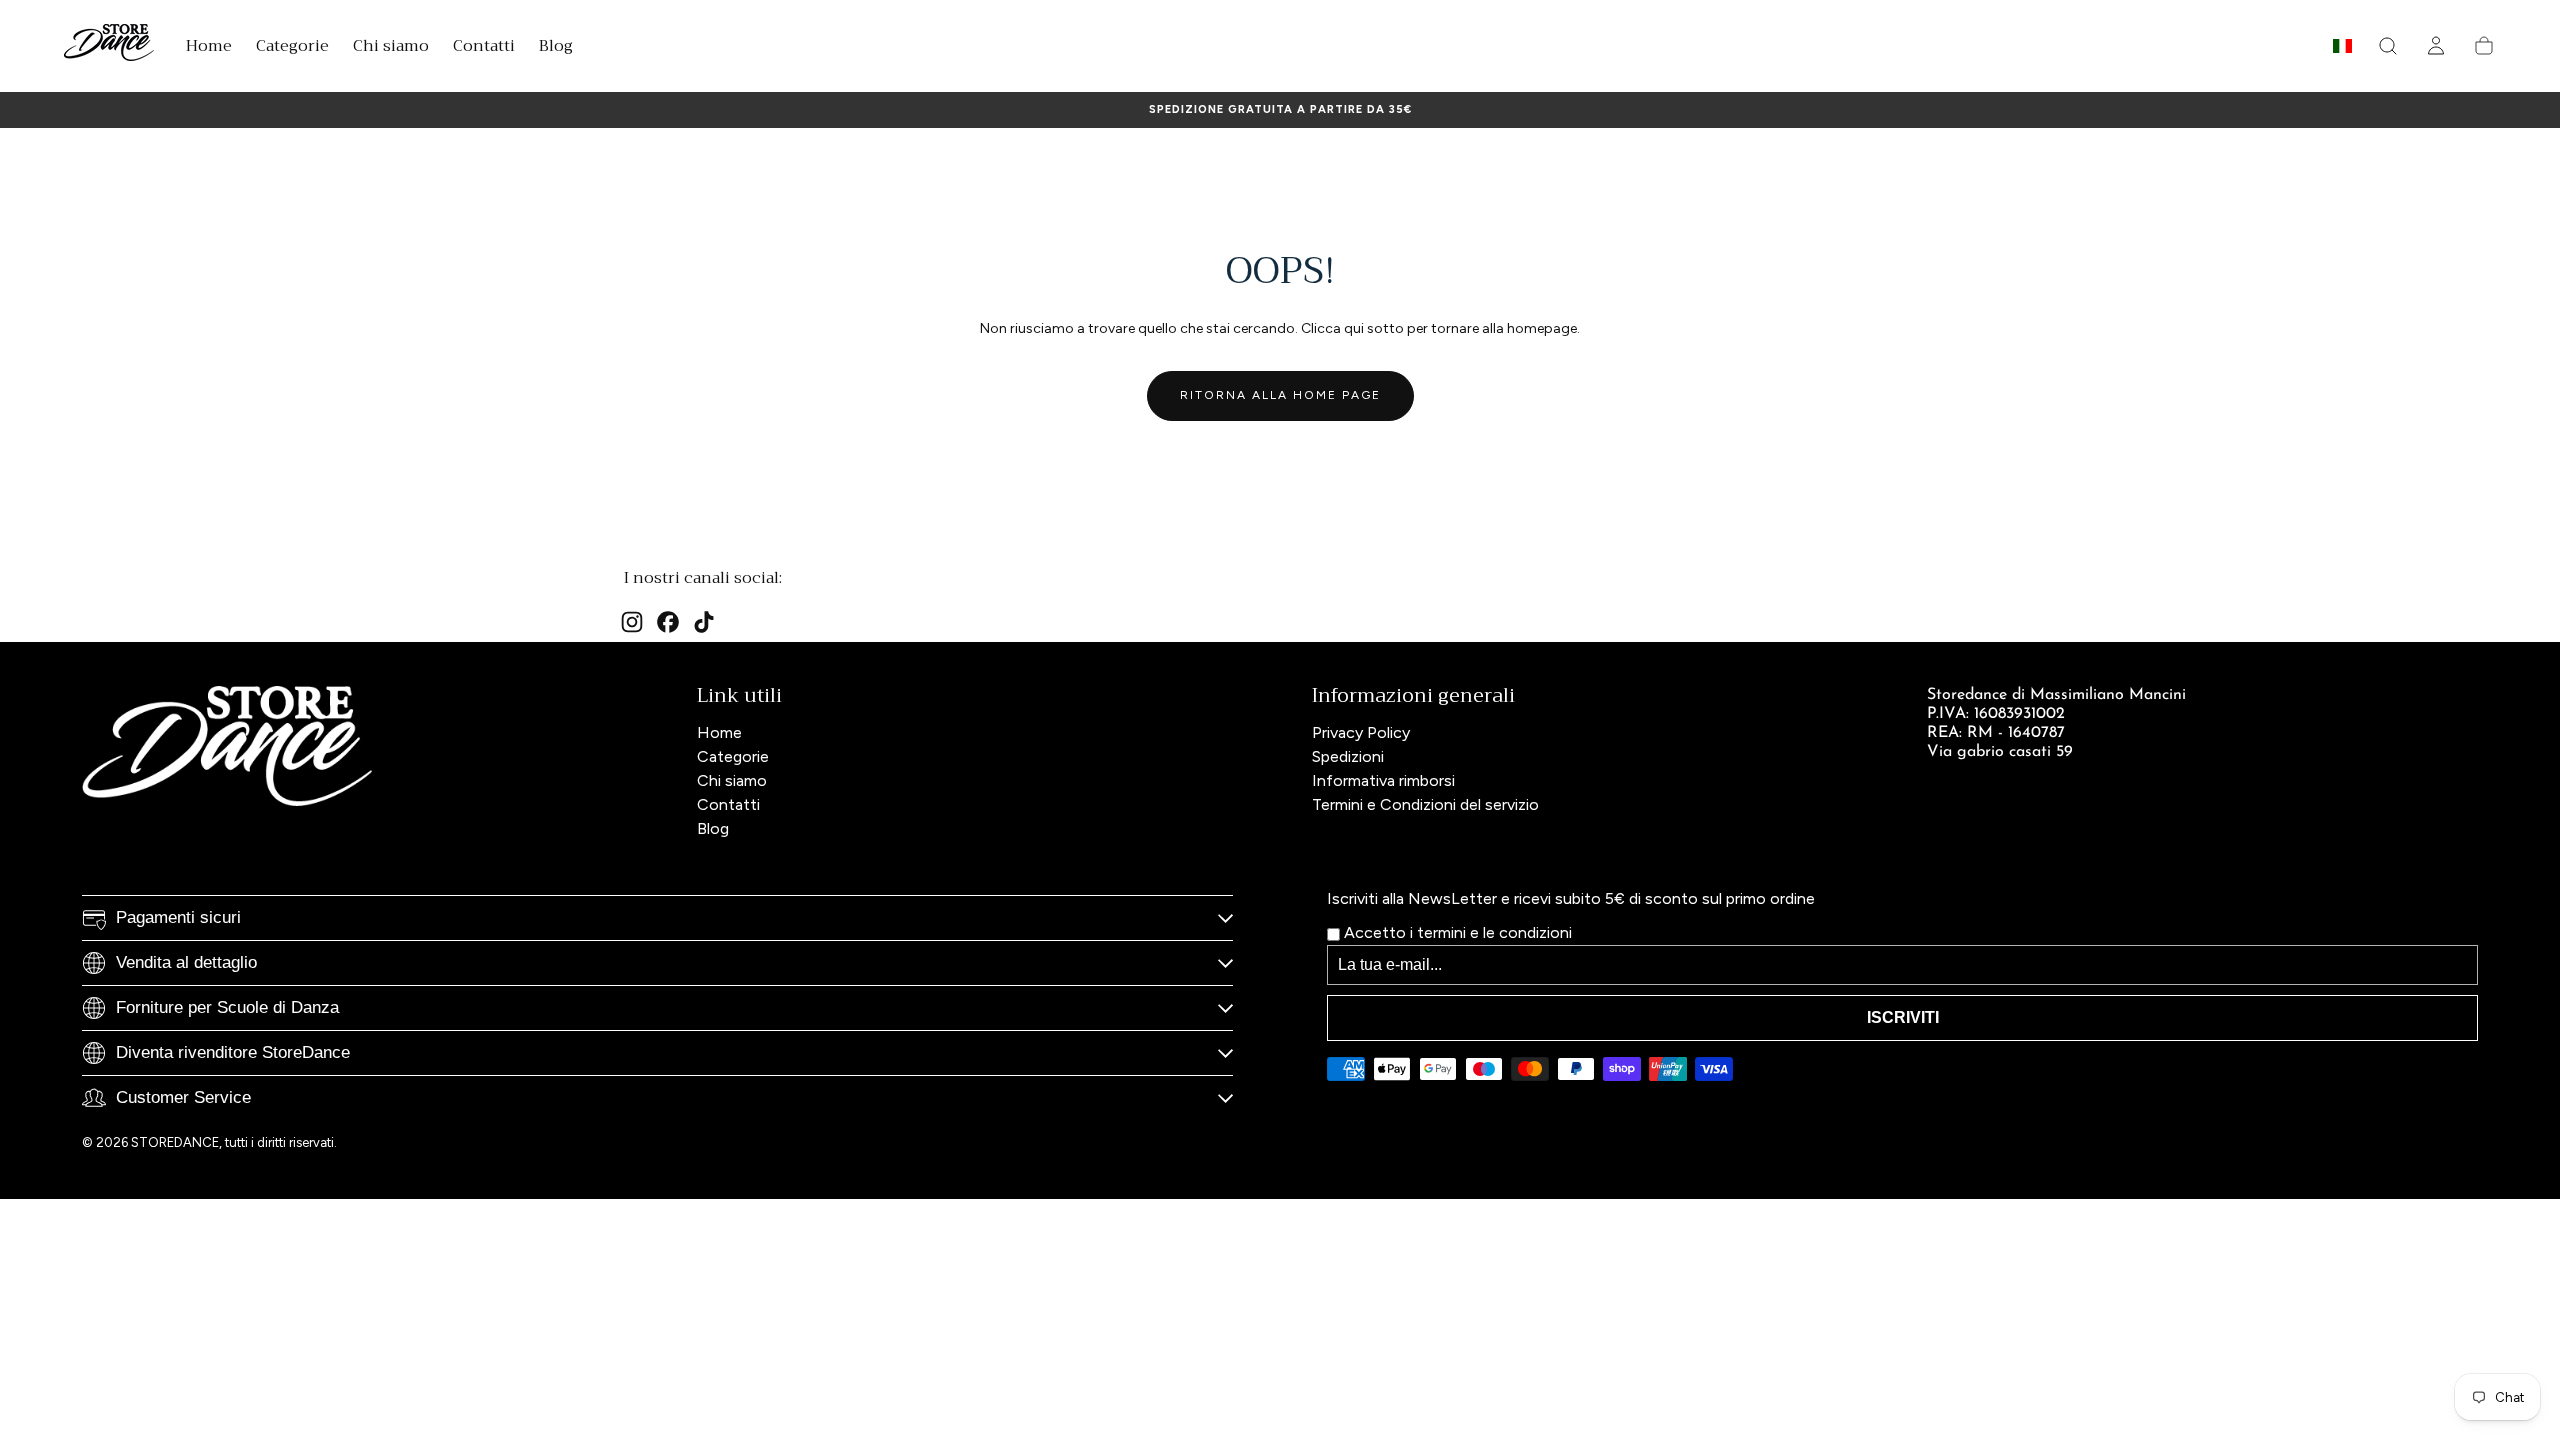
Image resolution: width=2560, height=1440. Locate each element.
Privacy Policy (1361, 732)
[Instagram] (632, 622)
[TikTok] (704, 622)
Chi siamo (732, 780)
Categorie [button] (292, 48)
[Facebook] (668, 622)
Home (719, 732)
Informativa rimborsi (1383, 780)
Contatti (728, 804)
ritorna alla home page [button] (1280, 395)
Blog (713, 828)
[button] (2342, 49)
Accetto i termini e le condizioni (1456, 932)
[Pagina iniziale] (109, 46)
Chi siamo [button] (391, 48)
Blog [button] (556, 48)
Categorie (733, 756)
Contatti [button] (484, 48)
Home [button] (209, 48)
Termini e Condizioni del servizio (1425, 804)
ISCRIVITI (1903, 1017)
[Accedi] (2436, 46)
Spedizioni (1348, 756)
